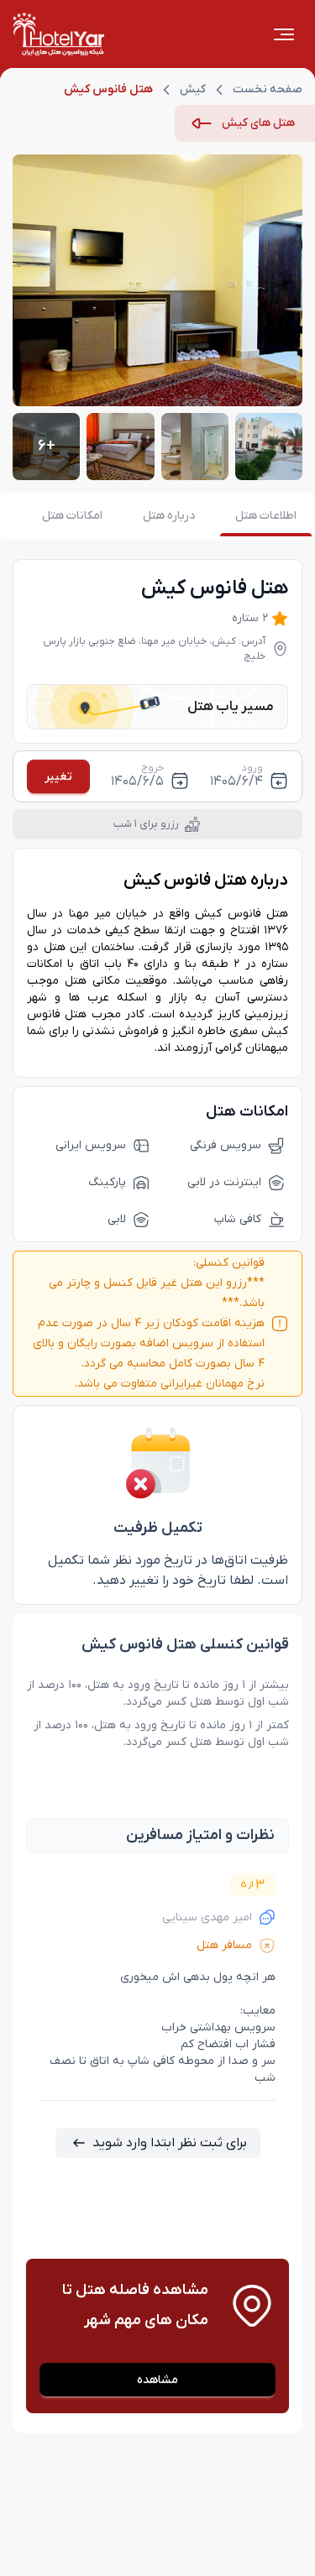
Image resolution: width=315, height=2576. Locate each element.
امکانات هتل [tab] (72, 516)
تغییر (58, 777)
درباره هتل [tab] (169, 516)
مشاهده (157, 2380)
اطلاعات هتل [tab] (266, 516)
